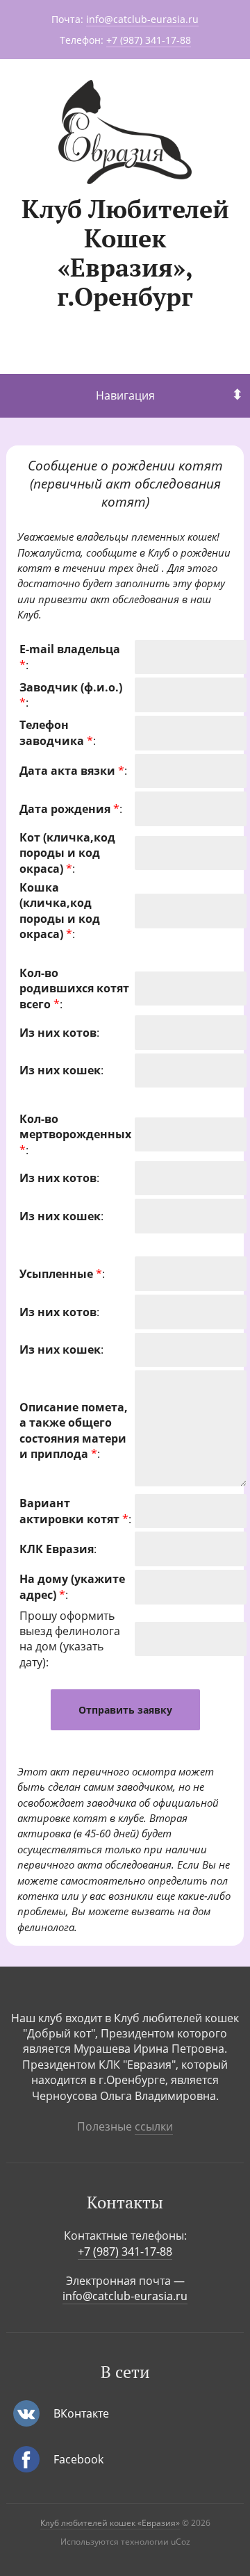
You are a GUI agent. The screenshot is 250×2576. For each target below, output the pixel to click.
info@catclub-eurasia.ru (142, 19)
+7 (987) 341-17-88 (149, 40)
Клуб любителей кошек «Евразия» (110, 2523)
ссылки (154, 2126)
